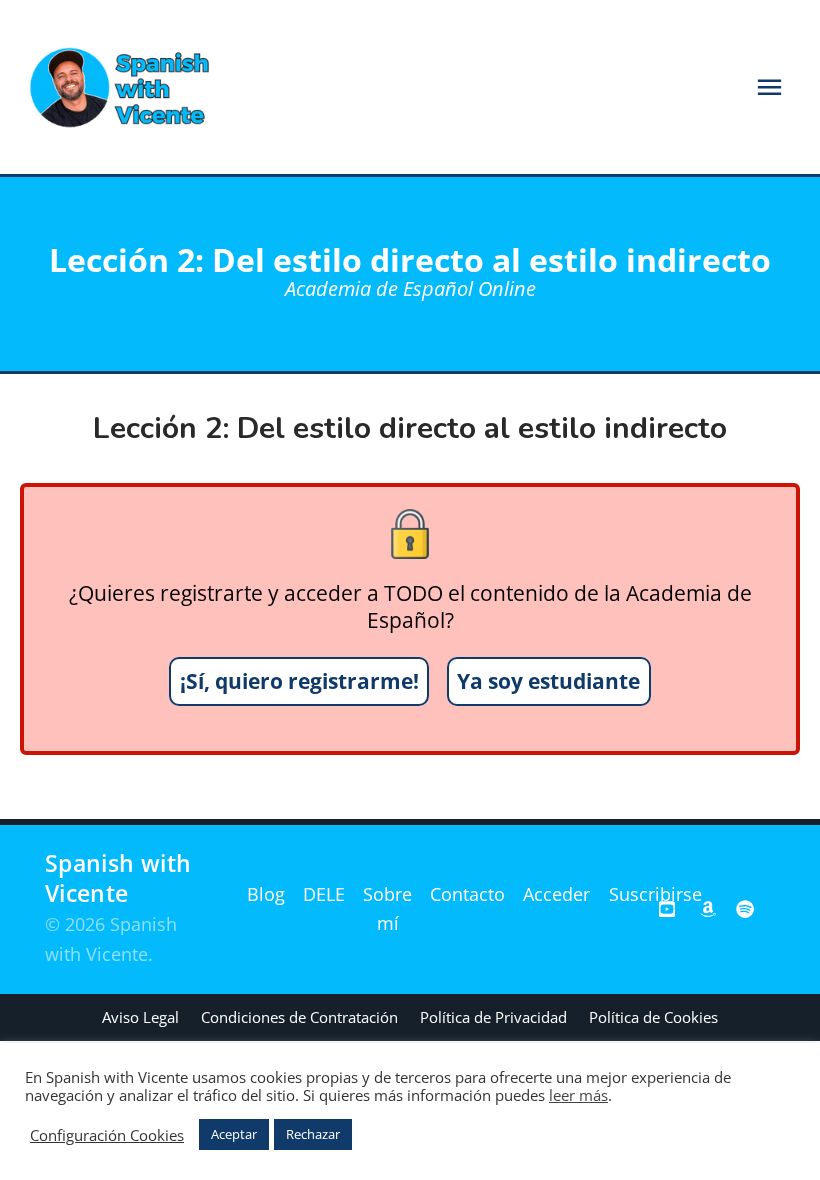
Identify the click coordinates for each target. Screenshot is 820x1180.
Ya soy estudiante (548, 681)
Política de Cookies (653, 1017)
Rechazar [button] (313, 1134)
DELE (324, 894)
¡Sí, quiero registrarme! (299, 681)
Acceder (556, 894)
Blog (266, 894)
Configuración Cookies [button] (107, 1135)
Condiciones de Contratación (299, 1017)
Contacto (467, 894)
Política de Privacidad (493, 1017)
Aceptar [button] (234, 1134)
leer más (578, 1095)
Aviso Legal (140, 1017)
